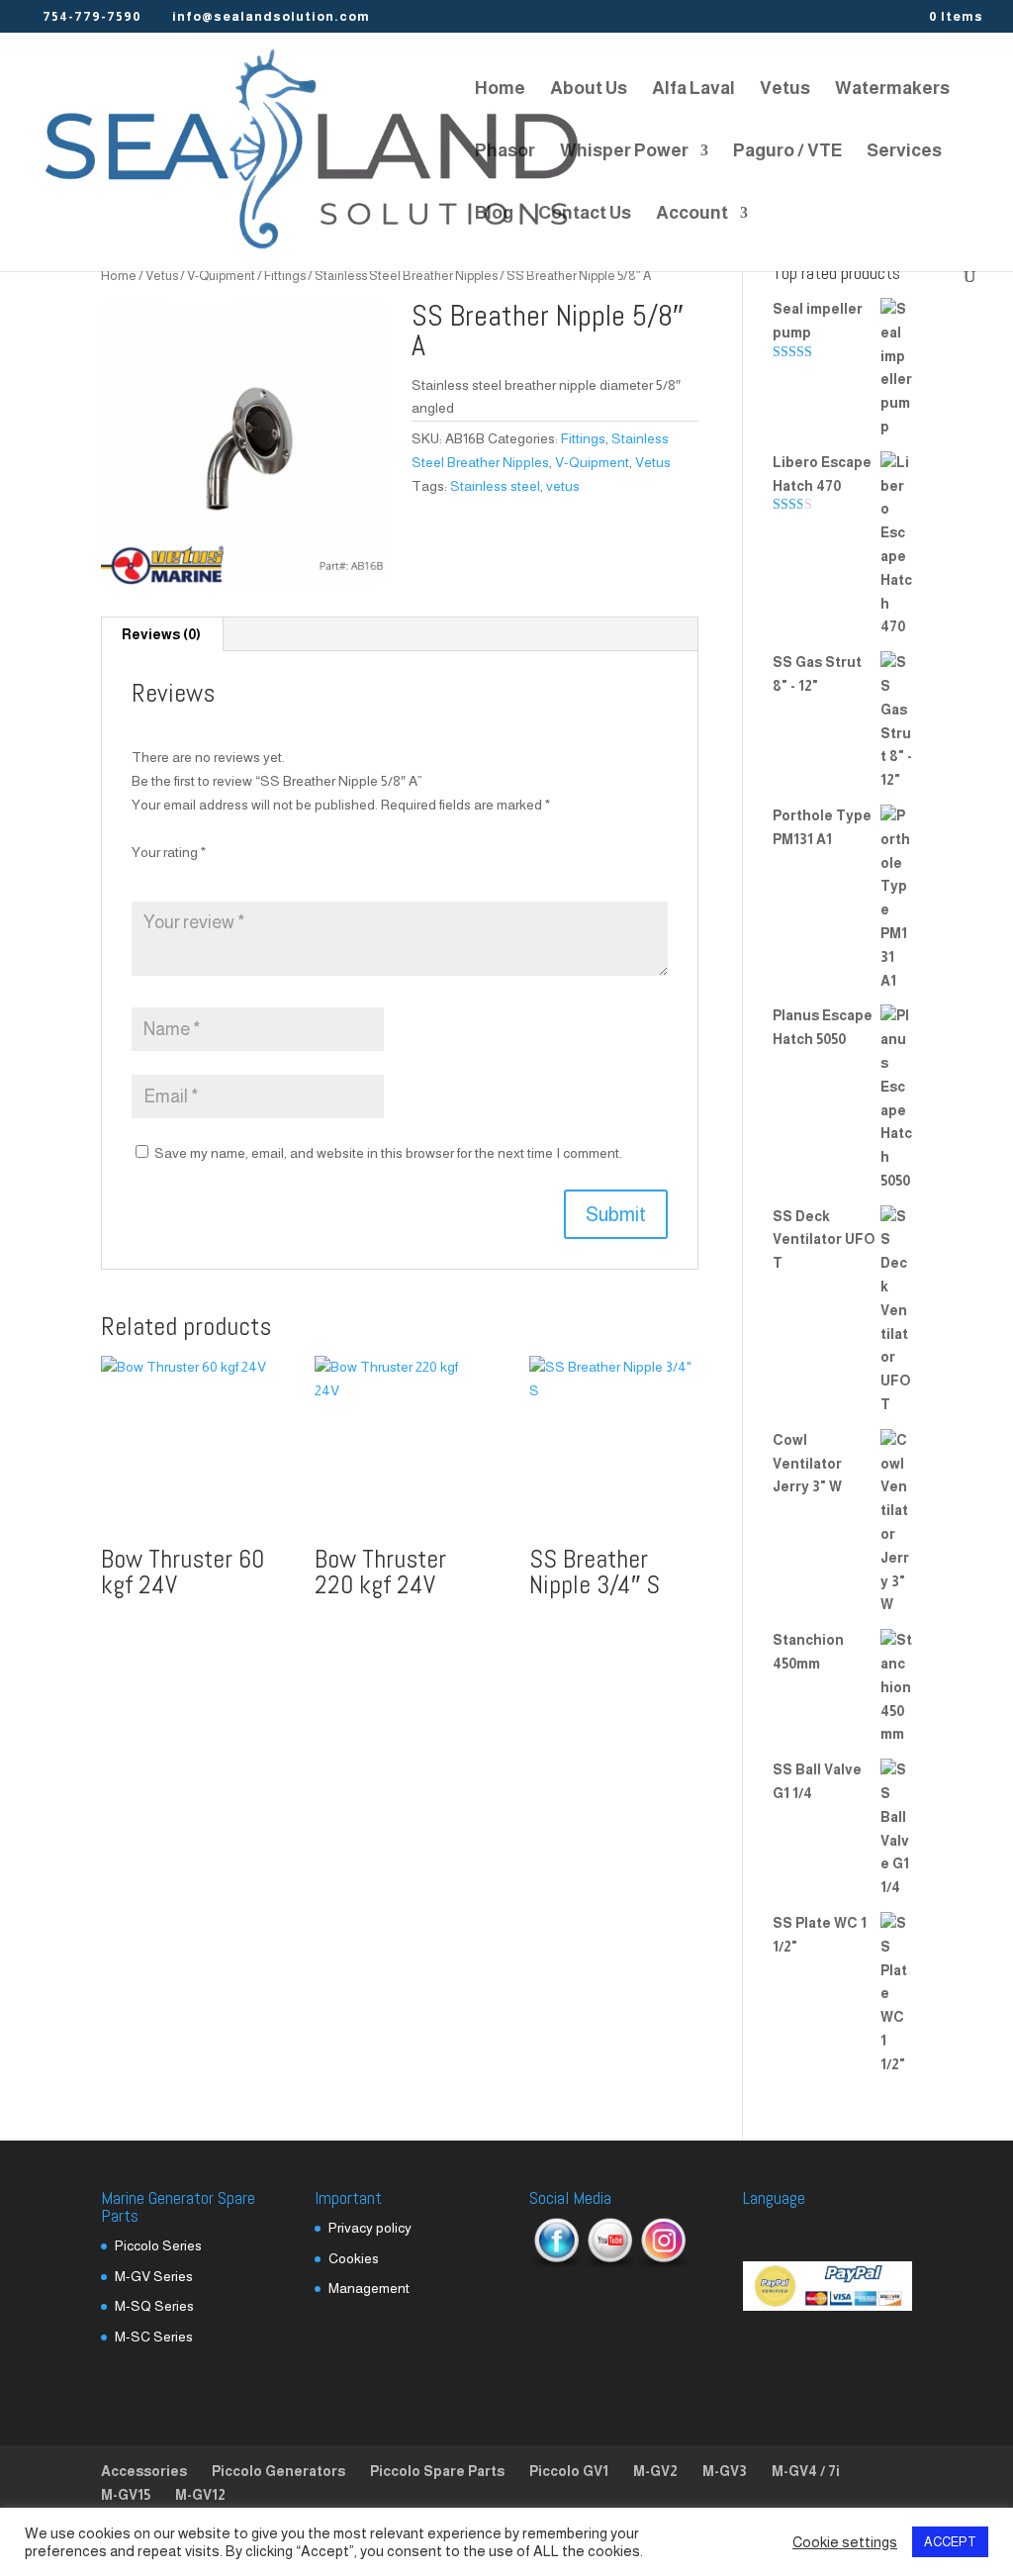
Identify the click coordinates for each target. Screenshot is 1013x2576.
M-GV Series (154, 2276)
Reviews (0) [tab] (161, 634)
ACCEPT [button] (950, 2542)
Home (500, 90)
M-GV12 (200, 2495)
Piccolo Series (158, 2245)
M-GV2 (655, 2471)
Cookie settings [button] (845, 2542)
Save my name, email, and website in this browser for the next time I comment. (388, 1153)
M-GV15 (126, 2495)
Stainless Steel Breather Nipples (406, 276)
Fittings (285, 276)
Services (904, 152)
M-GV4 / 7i (806, 2471)
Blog (494, 214)
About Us (589, 90)
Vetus (785, 90)
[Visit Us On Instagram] (663, 2264)
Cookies (354, 2258)
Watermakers (892, 90)
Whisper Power (624, 152)
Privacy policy (370, 2228)
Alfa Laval (693, 90)
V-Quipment (221, 276)
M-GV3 (725, 2471)
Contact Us (585, 214)
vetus (563, 486)
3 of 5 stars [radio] (197, 876)
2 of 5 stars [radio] (170, 876)
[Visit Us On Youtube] (609, 2264)
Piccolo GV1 (569, 2471)
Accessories (144, 2471)
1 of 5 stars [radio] (143, 876)
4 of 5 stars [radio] (224, 876)
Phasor (505, 152)
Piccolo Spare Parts (437, 2471)
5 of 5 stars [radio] (250, 876)
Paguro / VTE (787, 152)
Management (369, 2288)
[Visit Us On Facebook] (556, 2264)
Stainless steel (495, 486)
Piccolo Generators (278, 2471)
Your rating (169, 852)
